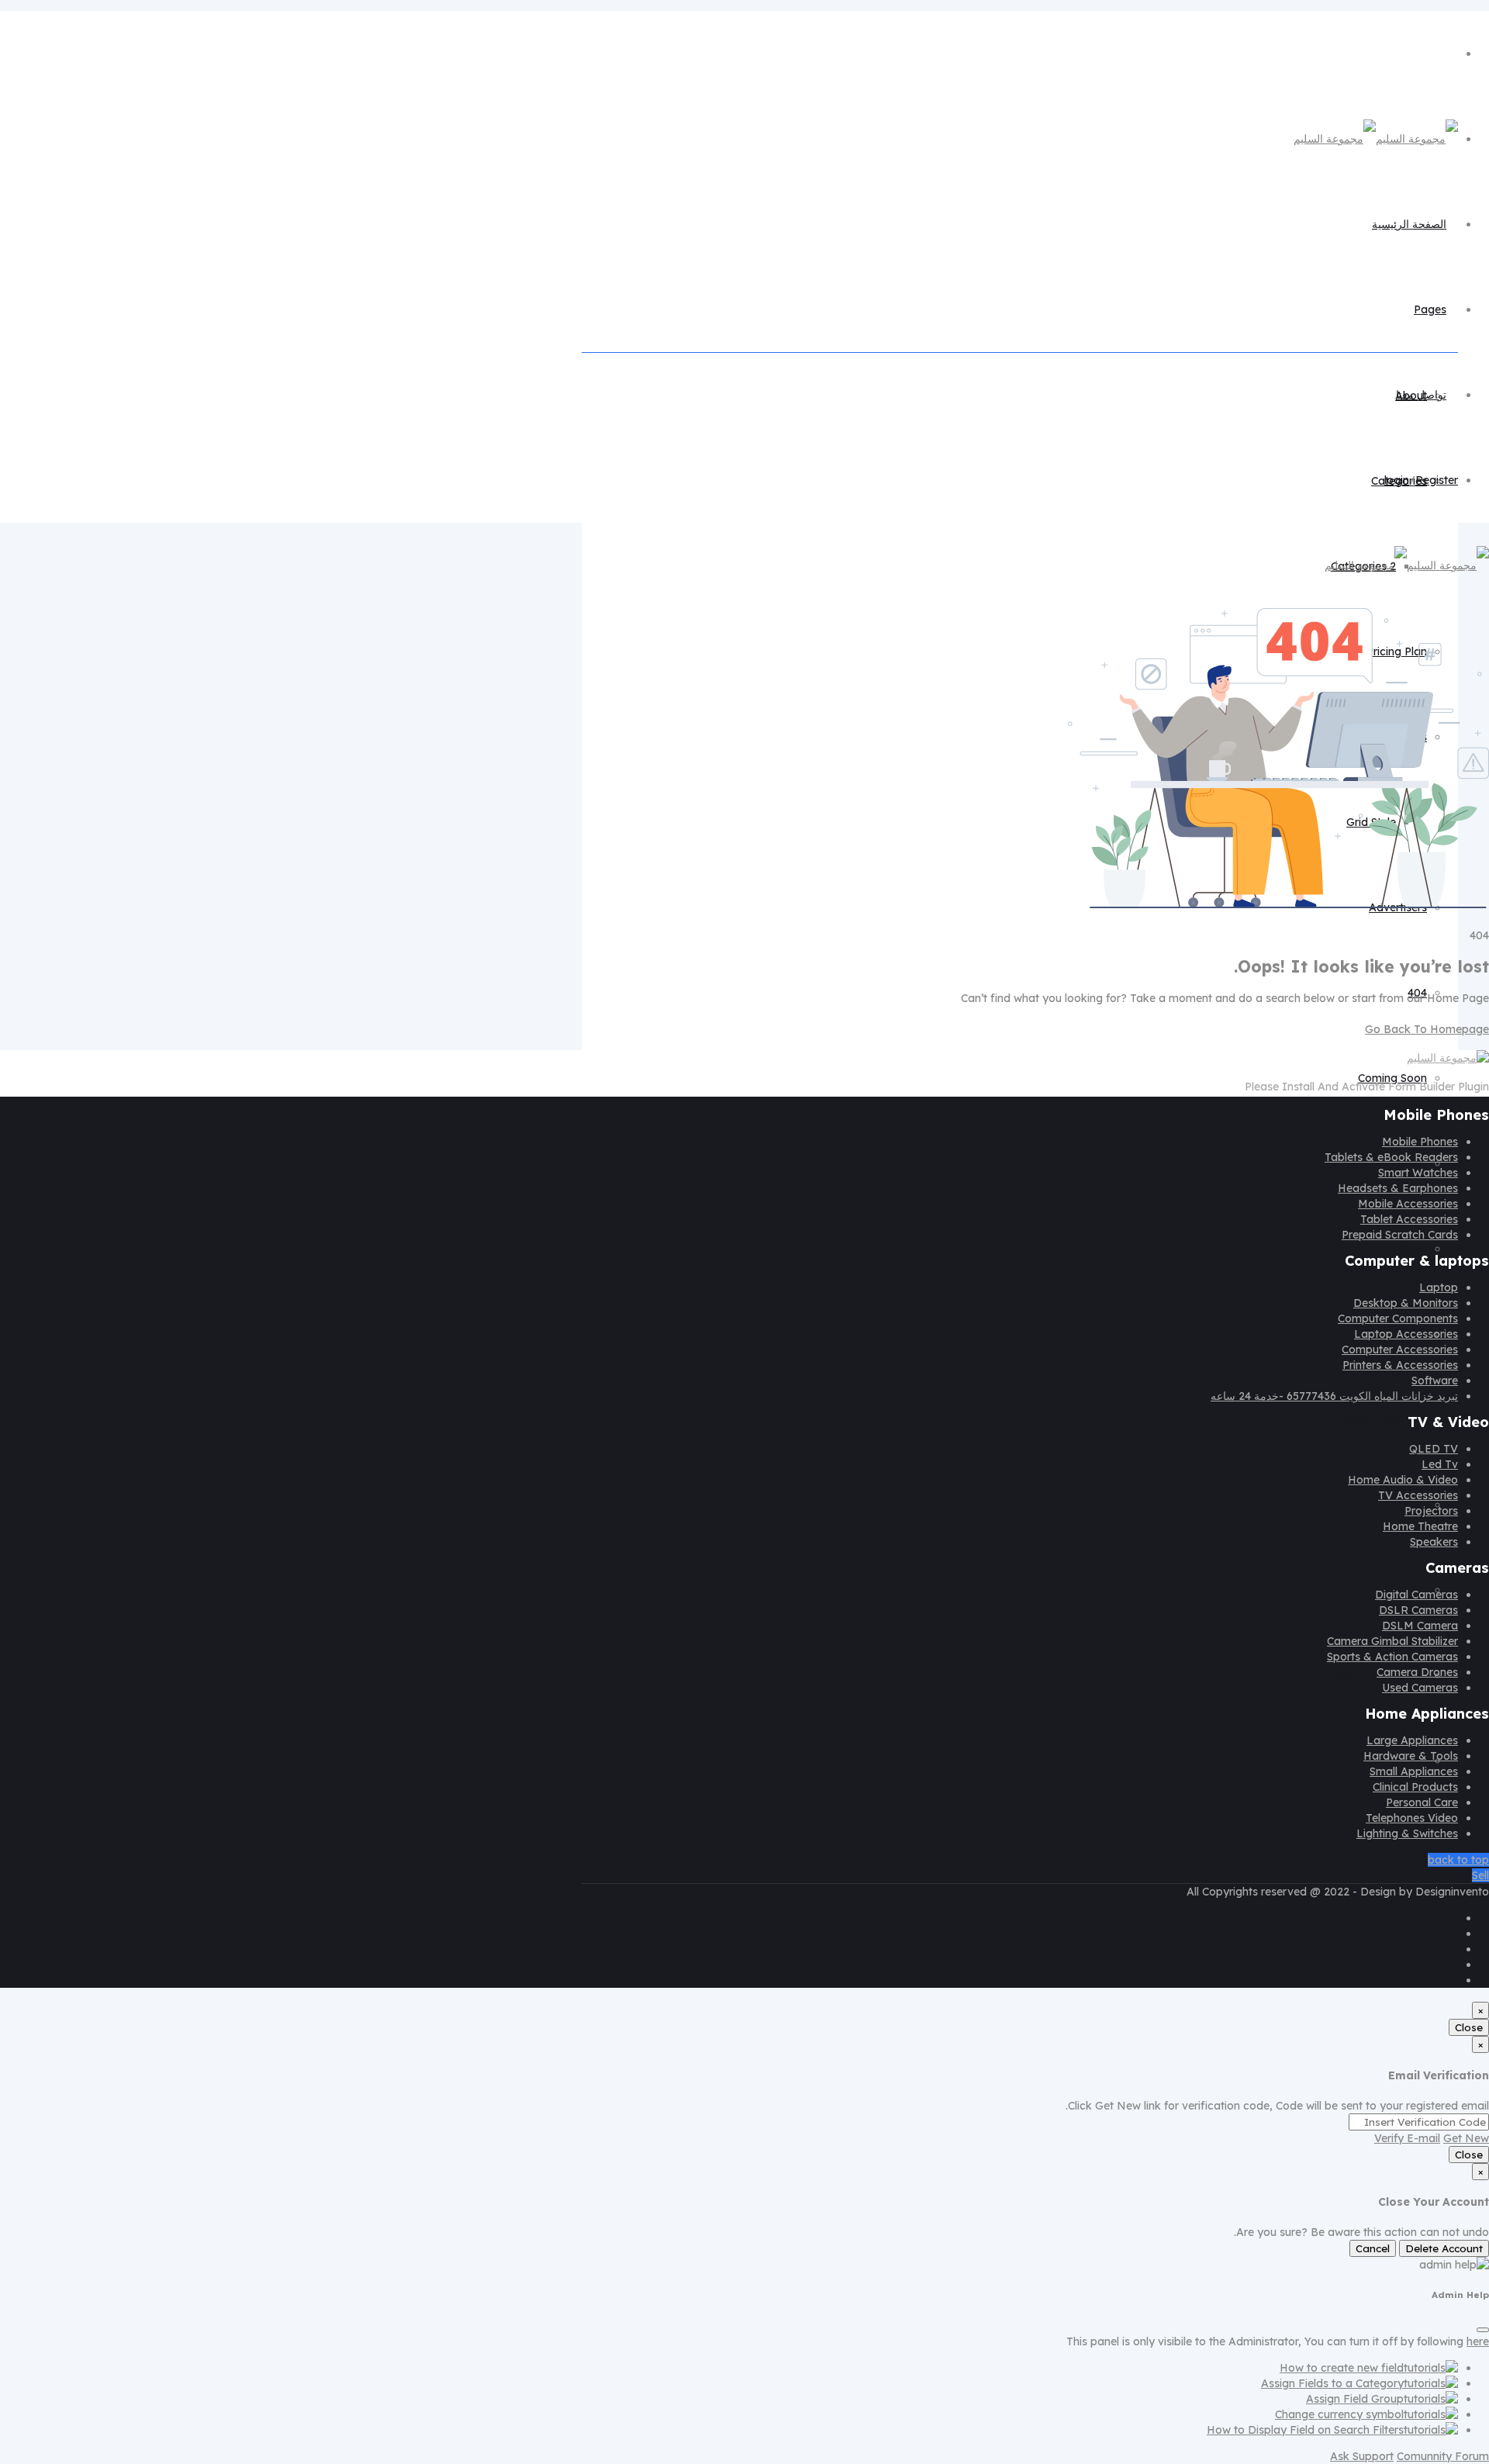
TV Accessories (1418, 1495)
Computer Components (1398, 1318)
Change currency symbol (1339, 2414)
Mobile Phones (1420, 1142)
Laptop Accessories (1406, 1334)
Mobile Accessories (1408, 1204)
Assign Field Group (1355, 2399)
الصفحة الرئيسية (1409, 224)
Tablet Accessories (1409, 1219)
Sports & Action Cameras (1392, 1657)
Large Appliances (1412, 1740)
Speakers (1434, 1542)
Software (1435, 1381)
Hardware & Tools (1411, 1756)
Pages (1430, 309)
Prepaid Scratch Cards (1400, 1235)
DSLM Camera (1420, 1626)
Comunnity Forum (1443, 2456)
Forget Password (1382, 1419)
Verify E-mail (1407, 2138)
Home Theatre (1420, 1526)
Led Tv (1440, 1464)
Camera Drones (1417, 1672)
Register (1437, 480)
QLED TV (1434, 1449)
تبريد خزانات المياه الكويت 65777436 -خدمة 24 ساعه (1334, 1396)
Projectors (1431, 1511)
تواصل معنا (1421, 395)
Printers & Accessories (1400, 1365)
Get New (1466, 2138)
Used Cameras (1420, 1688)
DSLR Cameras (1418, 1610)
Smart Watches (1418, 1173)
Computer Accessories (1400, 1349)
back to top (1458, 1860)
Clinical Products (1415, 1787)
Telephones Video (1412, 1818)
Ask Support (1362, 2456)
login (1397, 480)
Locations (1401, 1249)
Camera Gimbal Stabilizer (1392, 1641)
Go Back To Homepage (1427, 1029)
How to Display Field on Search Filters (1305, 2430)
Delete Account (1444, 2248)
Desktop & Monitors (1406, 1303)
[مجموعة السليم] (1376, 139)
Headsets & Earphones (1398, 1188)
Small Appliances (1414, 1771)
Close (1469, 2027)
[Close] (1483, 2330)
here (1478, 2341)
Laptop (1439, 1287)
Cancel (1373, 2248)
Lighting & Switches (1407, 1833)
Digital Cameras (1416, 1595)
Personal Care (1422, 1802)
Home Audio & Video (1403, 1480)
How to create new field (1342, 2368)
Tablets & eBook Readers (1391, 1157)
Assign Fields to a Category (1332, 2383)
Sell (1480, 1875)
